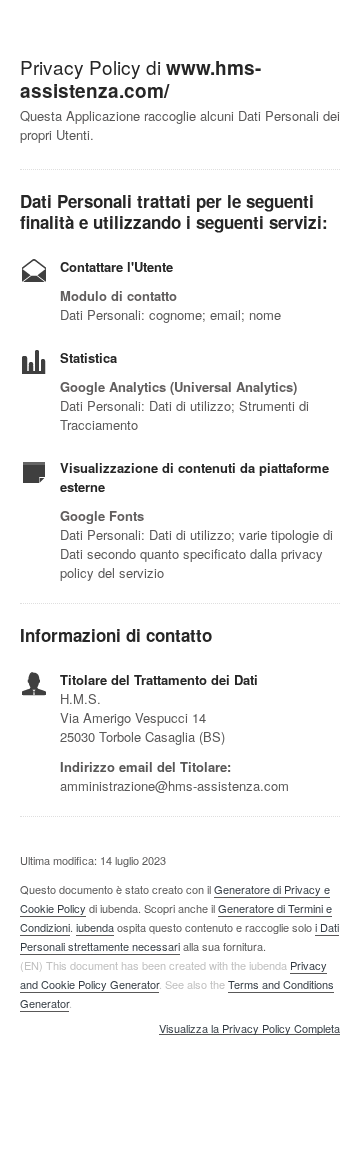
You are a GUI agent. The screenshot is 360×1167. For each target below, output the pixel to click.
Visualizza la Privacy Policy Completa (249, 1029)
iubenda (95, 927)
